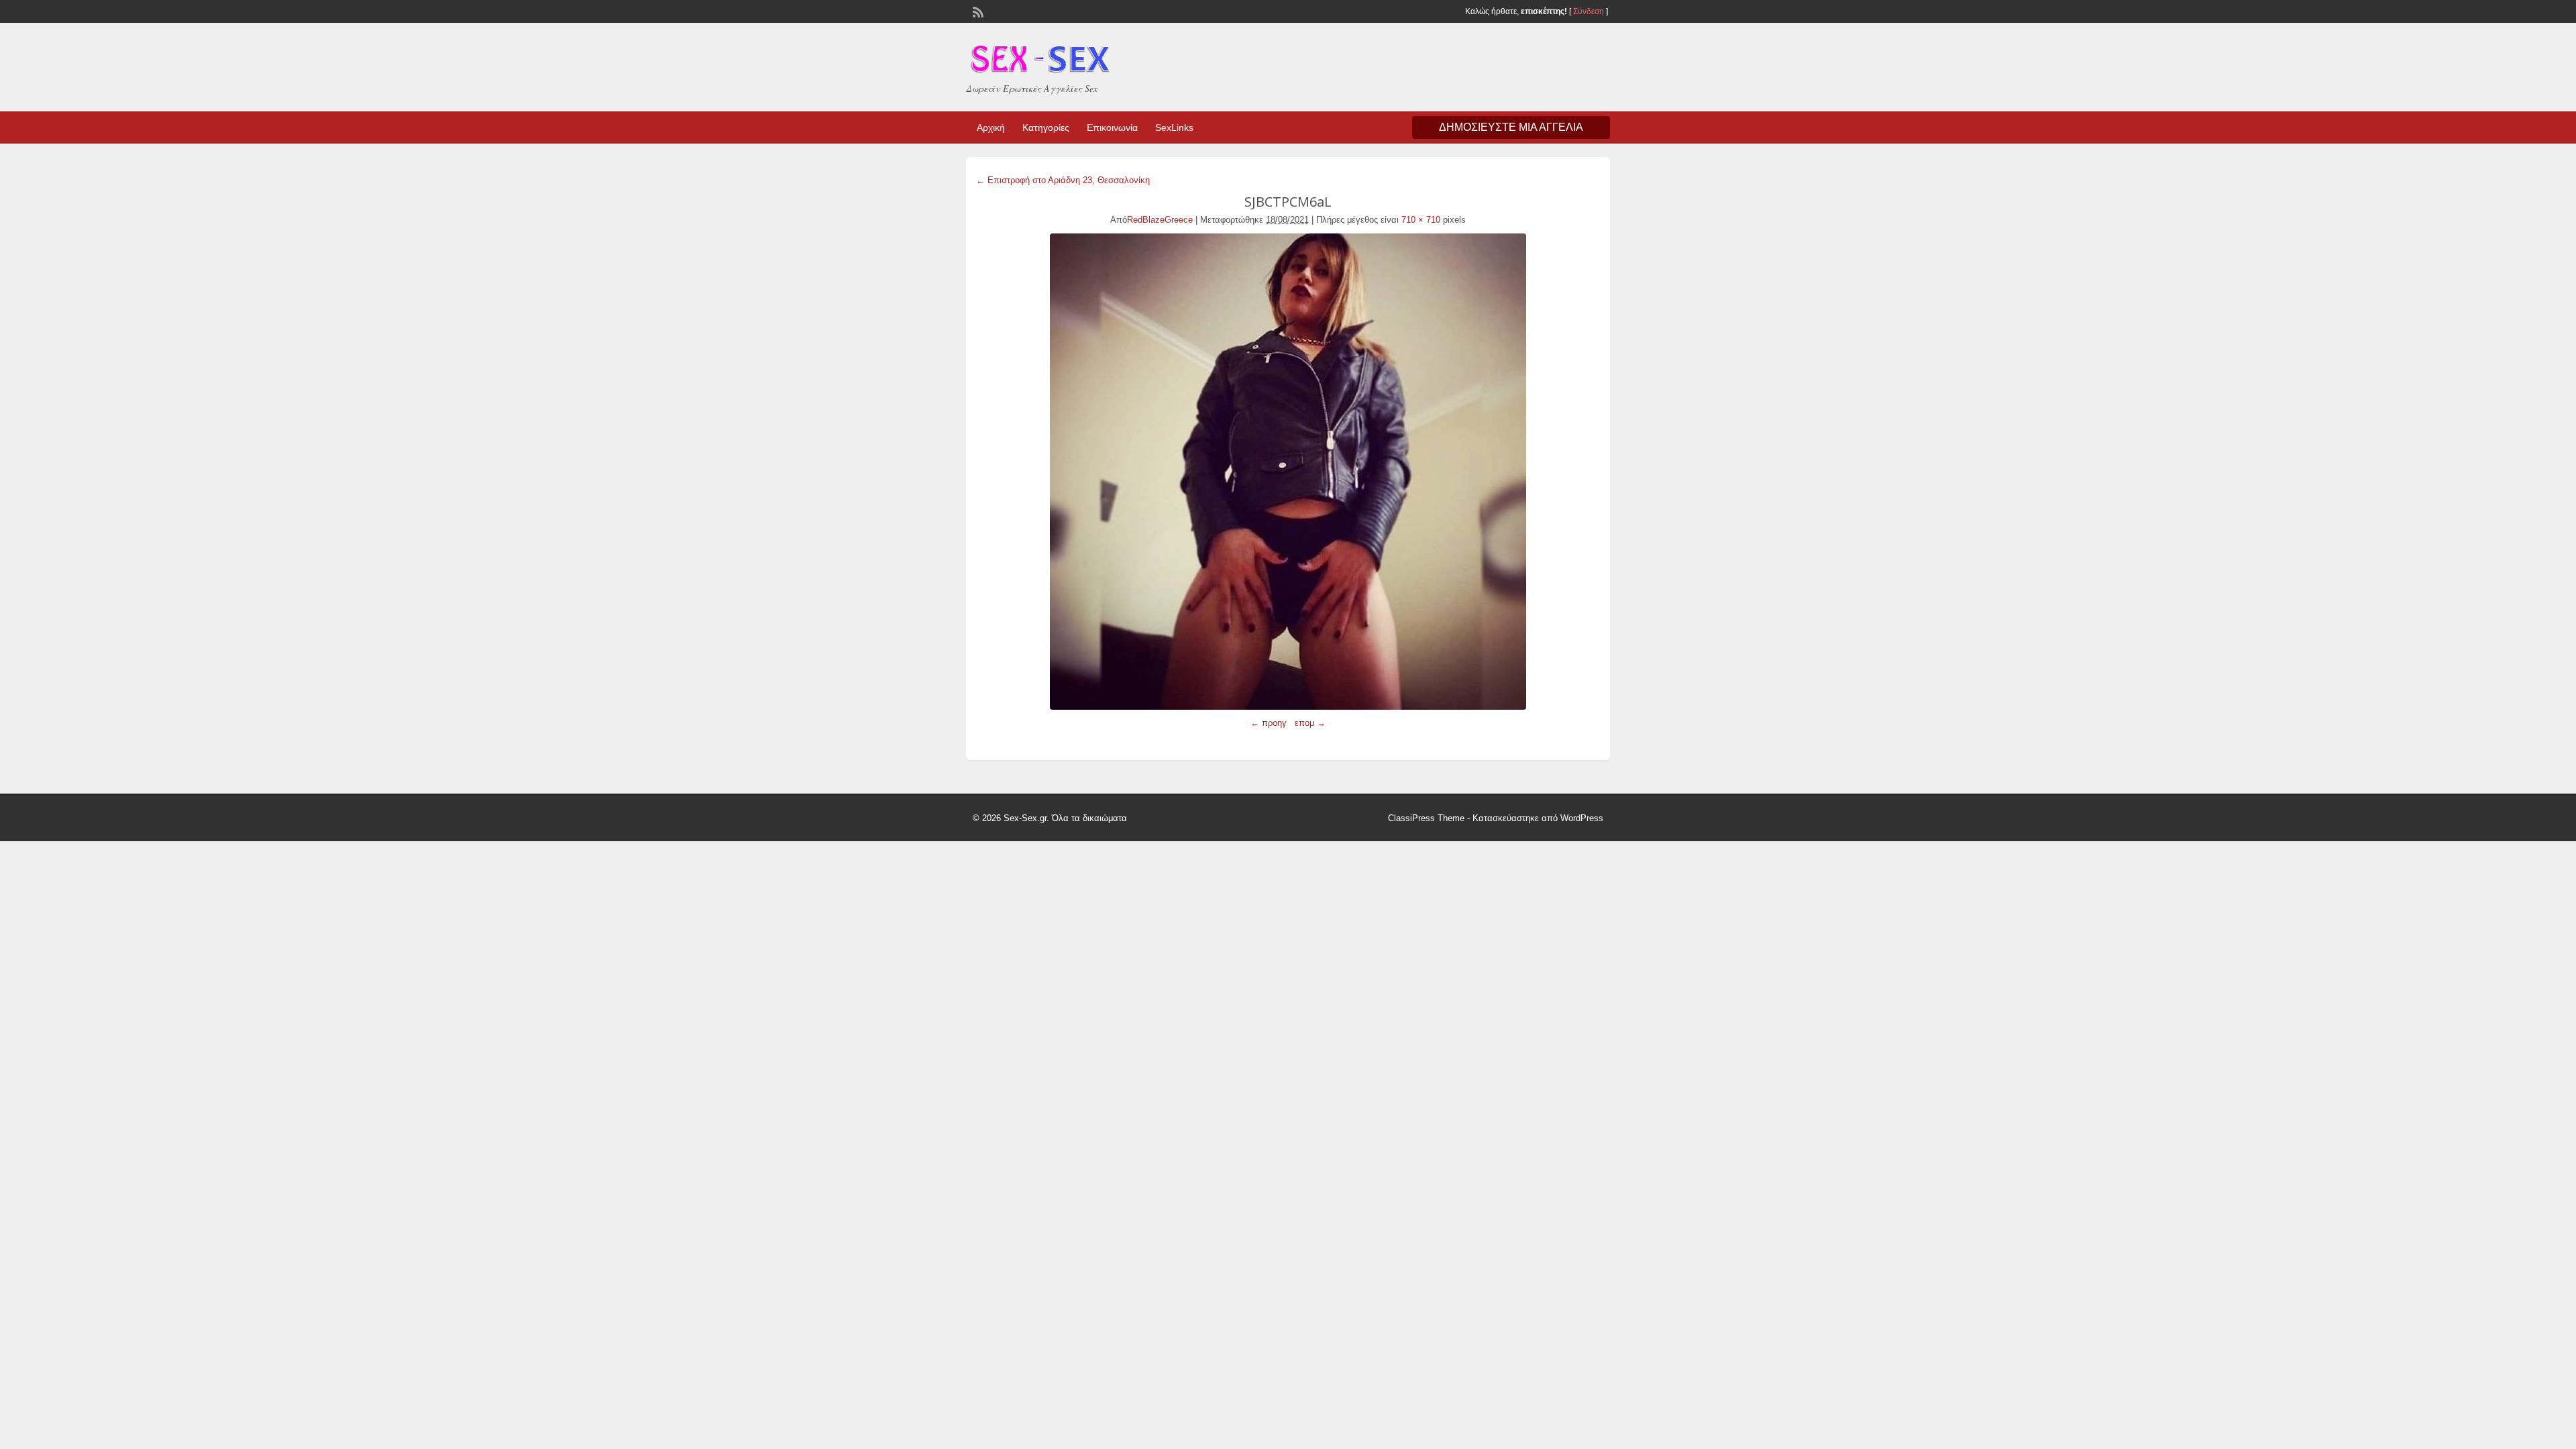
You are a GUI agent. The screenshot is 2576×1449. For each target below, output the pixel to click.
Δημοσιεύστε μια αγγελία (1511, 127)
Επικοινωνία (1112, 127)
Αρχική (991, 127)
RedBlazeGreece (1160, 220)
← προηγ (1269, 723)
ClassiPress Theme (1426, 818)
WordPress (1582, 818)
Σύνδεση (1589, 11)
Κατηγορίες (1046, 127)
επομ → (1310, 723)
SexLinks (1174, 127)
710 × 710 (1421, 220)
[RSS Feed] (977, 11)
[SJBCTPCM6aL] (1288, 472)
